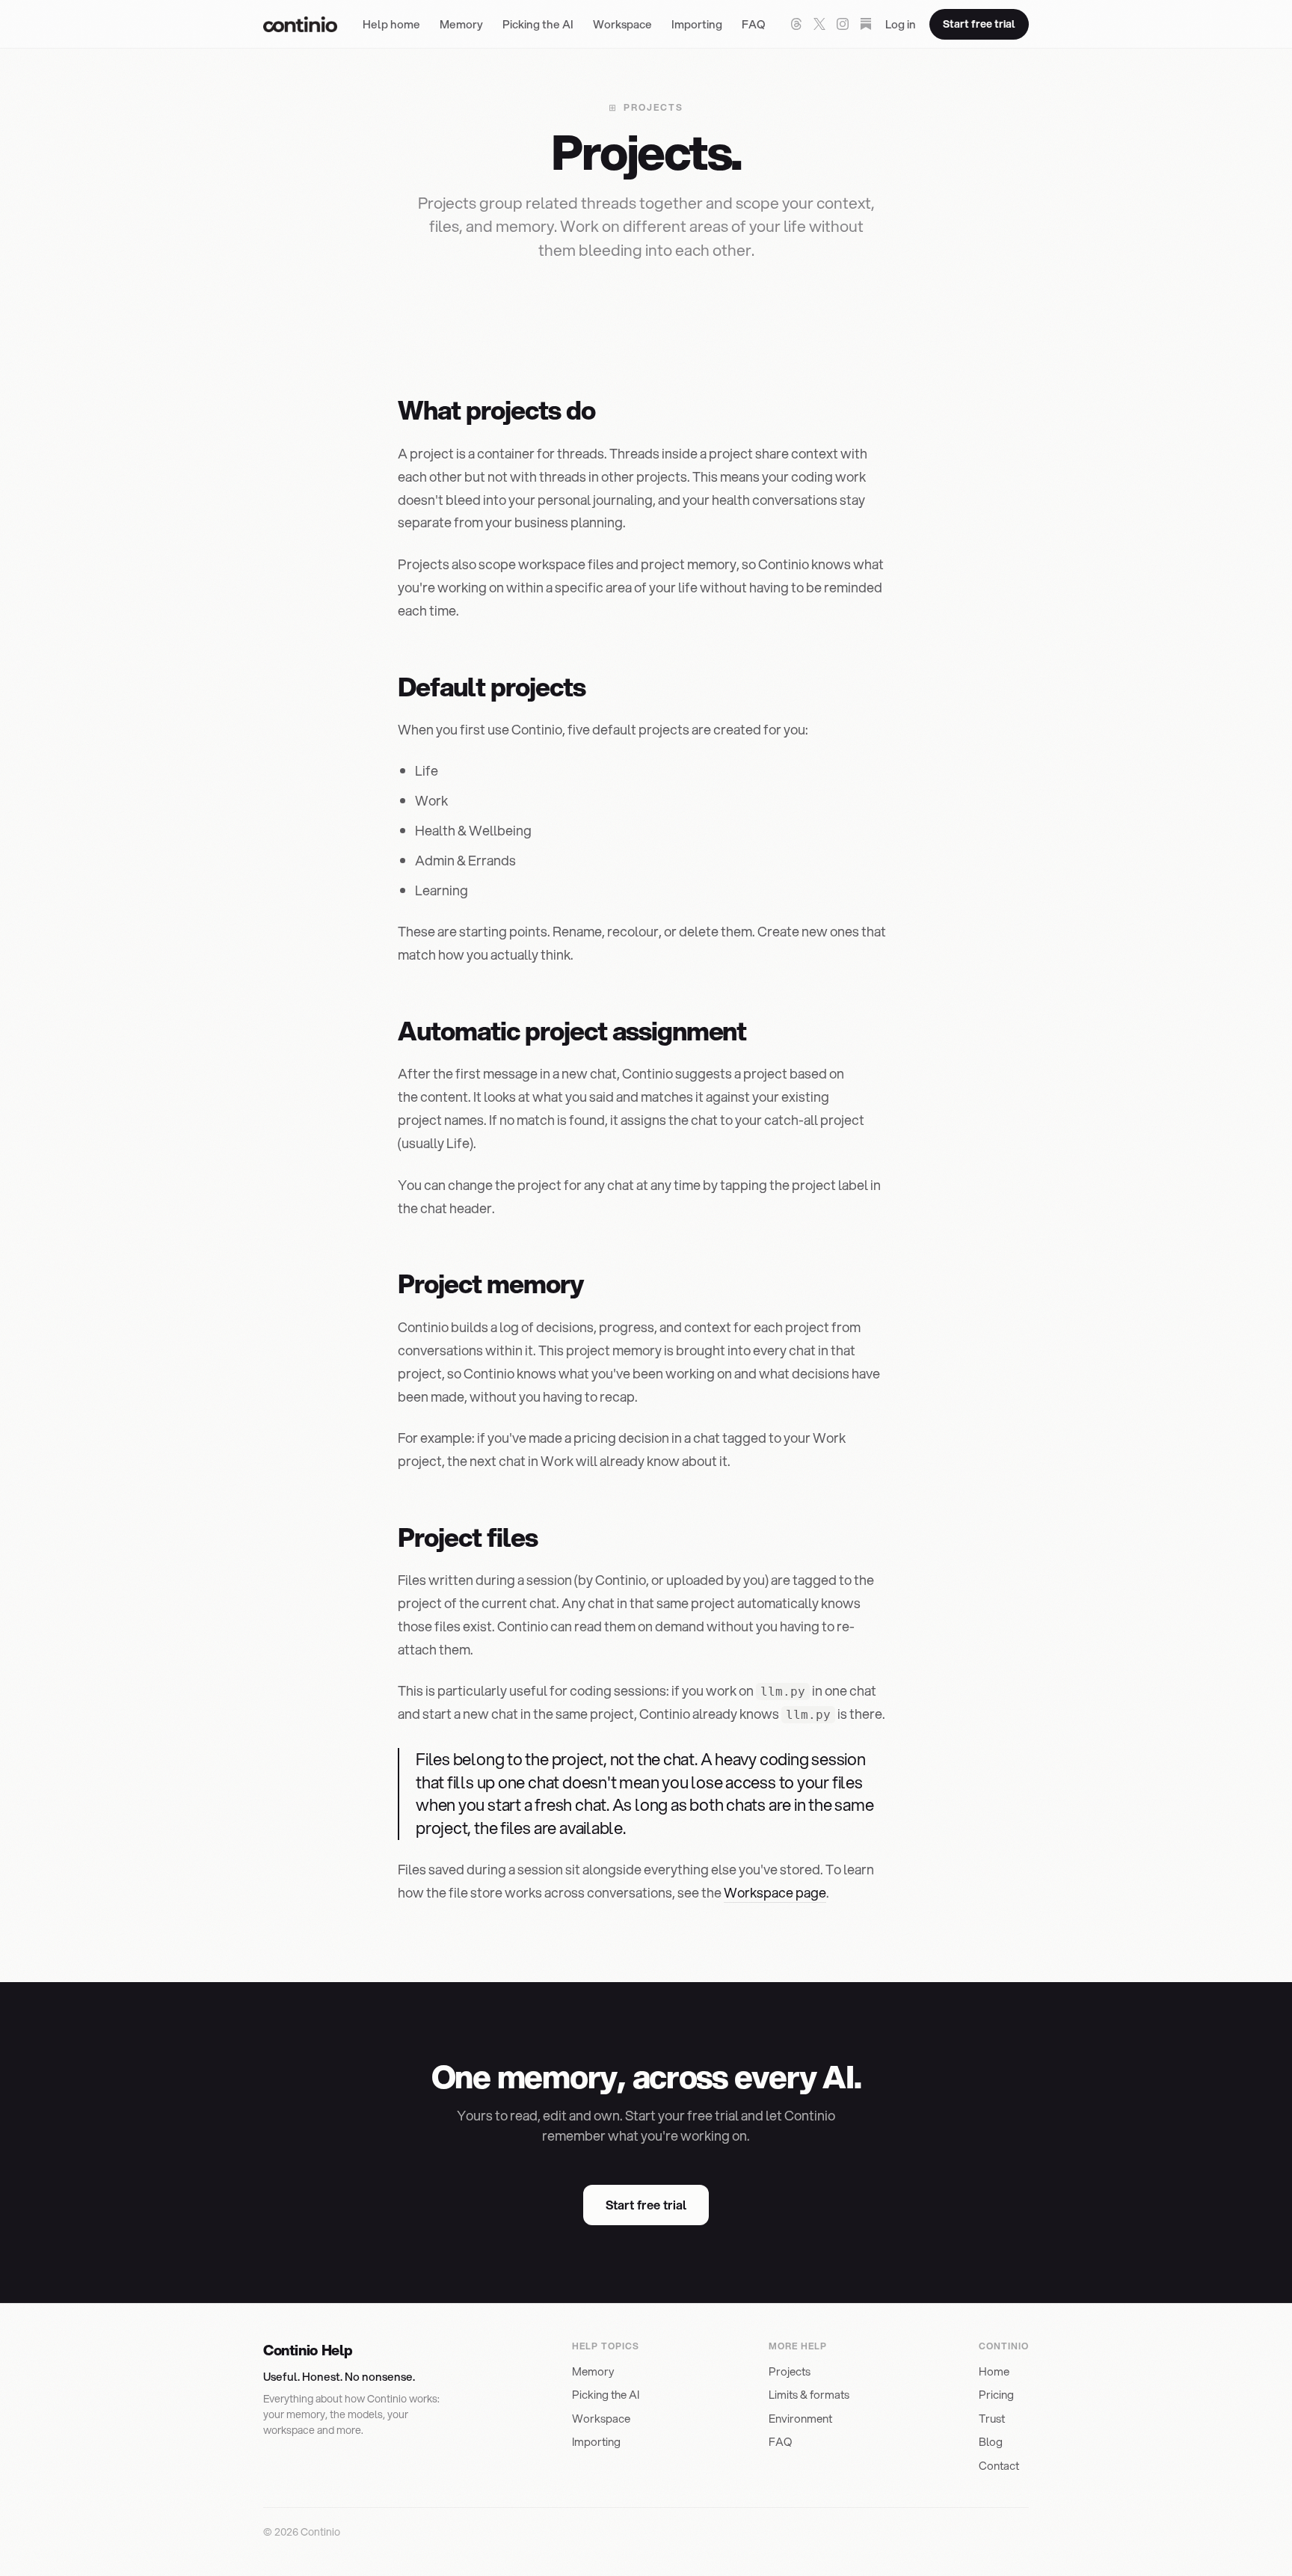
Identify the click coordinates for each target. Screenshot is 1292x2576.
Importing (697, 24)
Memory (461, 24)
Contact (999, 2465)
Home (994, 2371)
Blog (991, 2441)
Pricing (996, 2394)
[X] (819, 24)
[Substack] (866, 24)
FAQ (754, 24)
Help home (391, 24)
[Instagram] (843, 24)
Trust (992, 2418)
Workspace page (775, 1892)
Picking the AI (538, 24)
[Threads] (796, 24)
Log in (901, 24)
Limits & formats (809, 2394)
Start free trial (979, 24)
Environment (800, 2418)
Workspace (622, 24)
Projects (790, 2371)
